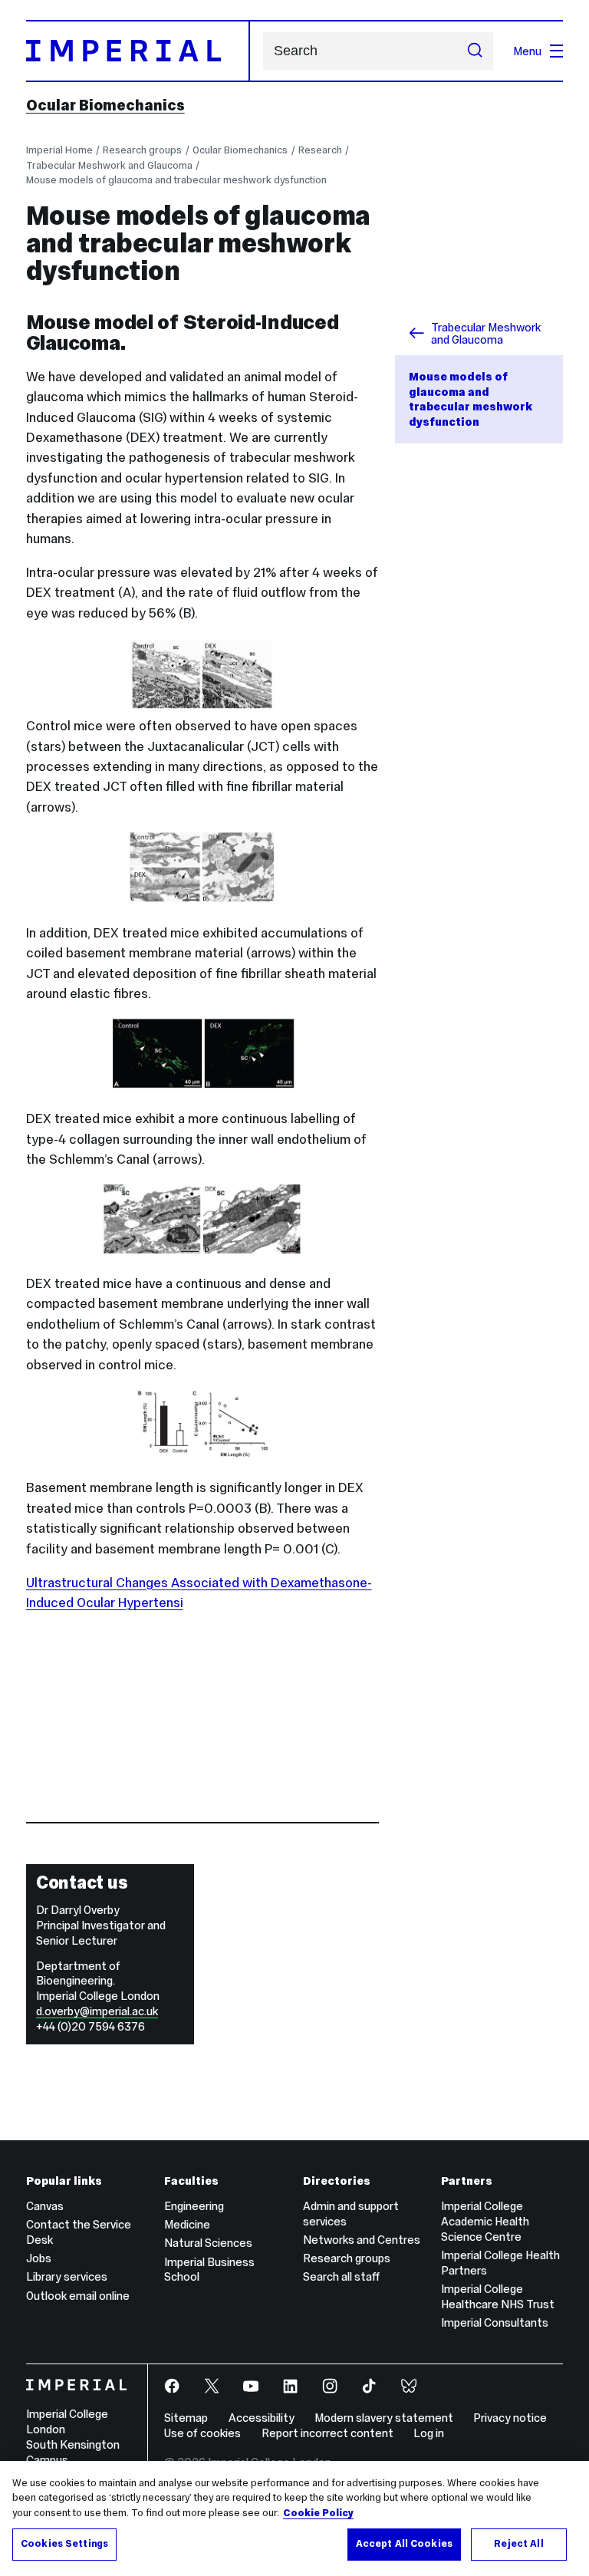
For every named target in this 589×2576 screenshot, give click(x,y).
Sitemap (186, 2418)
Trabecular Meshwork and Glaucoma (109, 165)
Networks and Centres (362, 2240)
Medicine (187, 2224)
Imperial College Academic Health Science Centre (485, 2221)
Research (320, 150)
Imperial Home (59, 150)
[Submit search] (475, 51)
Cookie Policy (318, 2513)
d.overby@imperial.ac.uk (97, 2011)
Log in (429, 2433)
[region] (294, 2518)
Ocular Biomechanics (105, 105)
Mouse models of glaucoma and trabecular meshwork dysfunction (176, 180)
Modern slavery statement (384, 2418)
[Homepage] (138, 51)
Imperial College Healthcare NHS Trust (498, 2296)
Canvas (45, 2206)
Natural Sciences (208, 2243)
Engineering (194, 2206)
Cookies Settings (64, 2544)
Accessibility (262, 2418)
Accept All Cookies (404, 2544)
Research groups (142, 150)
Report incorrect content (327, 2433)
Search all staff (341, 2276)
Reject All (518, 2544)
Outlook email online (78, 2296)
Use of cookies (202, 2433)
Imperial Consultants (495, 2322)
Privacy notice (510, 2418)
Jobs (39, 2258)
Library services (67, 2276)
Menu (527, 51)
